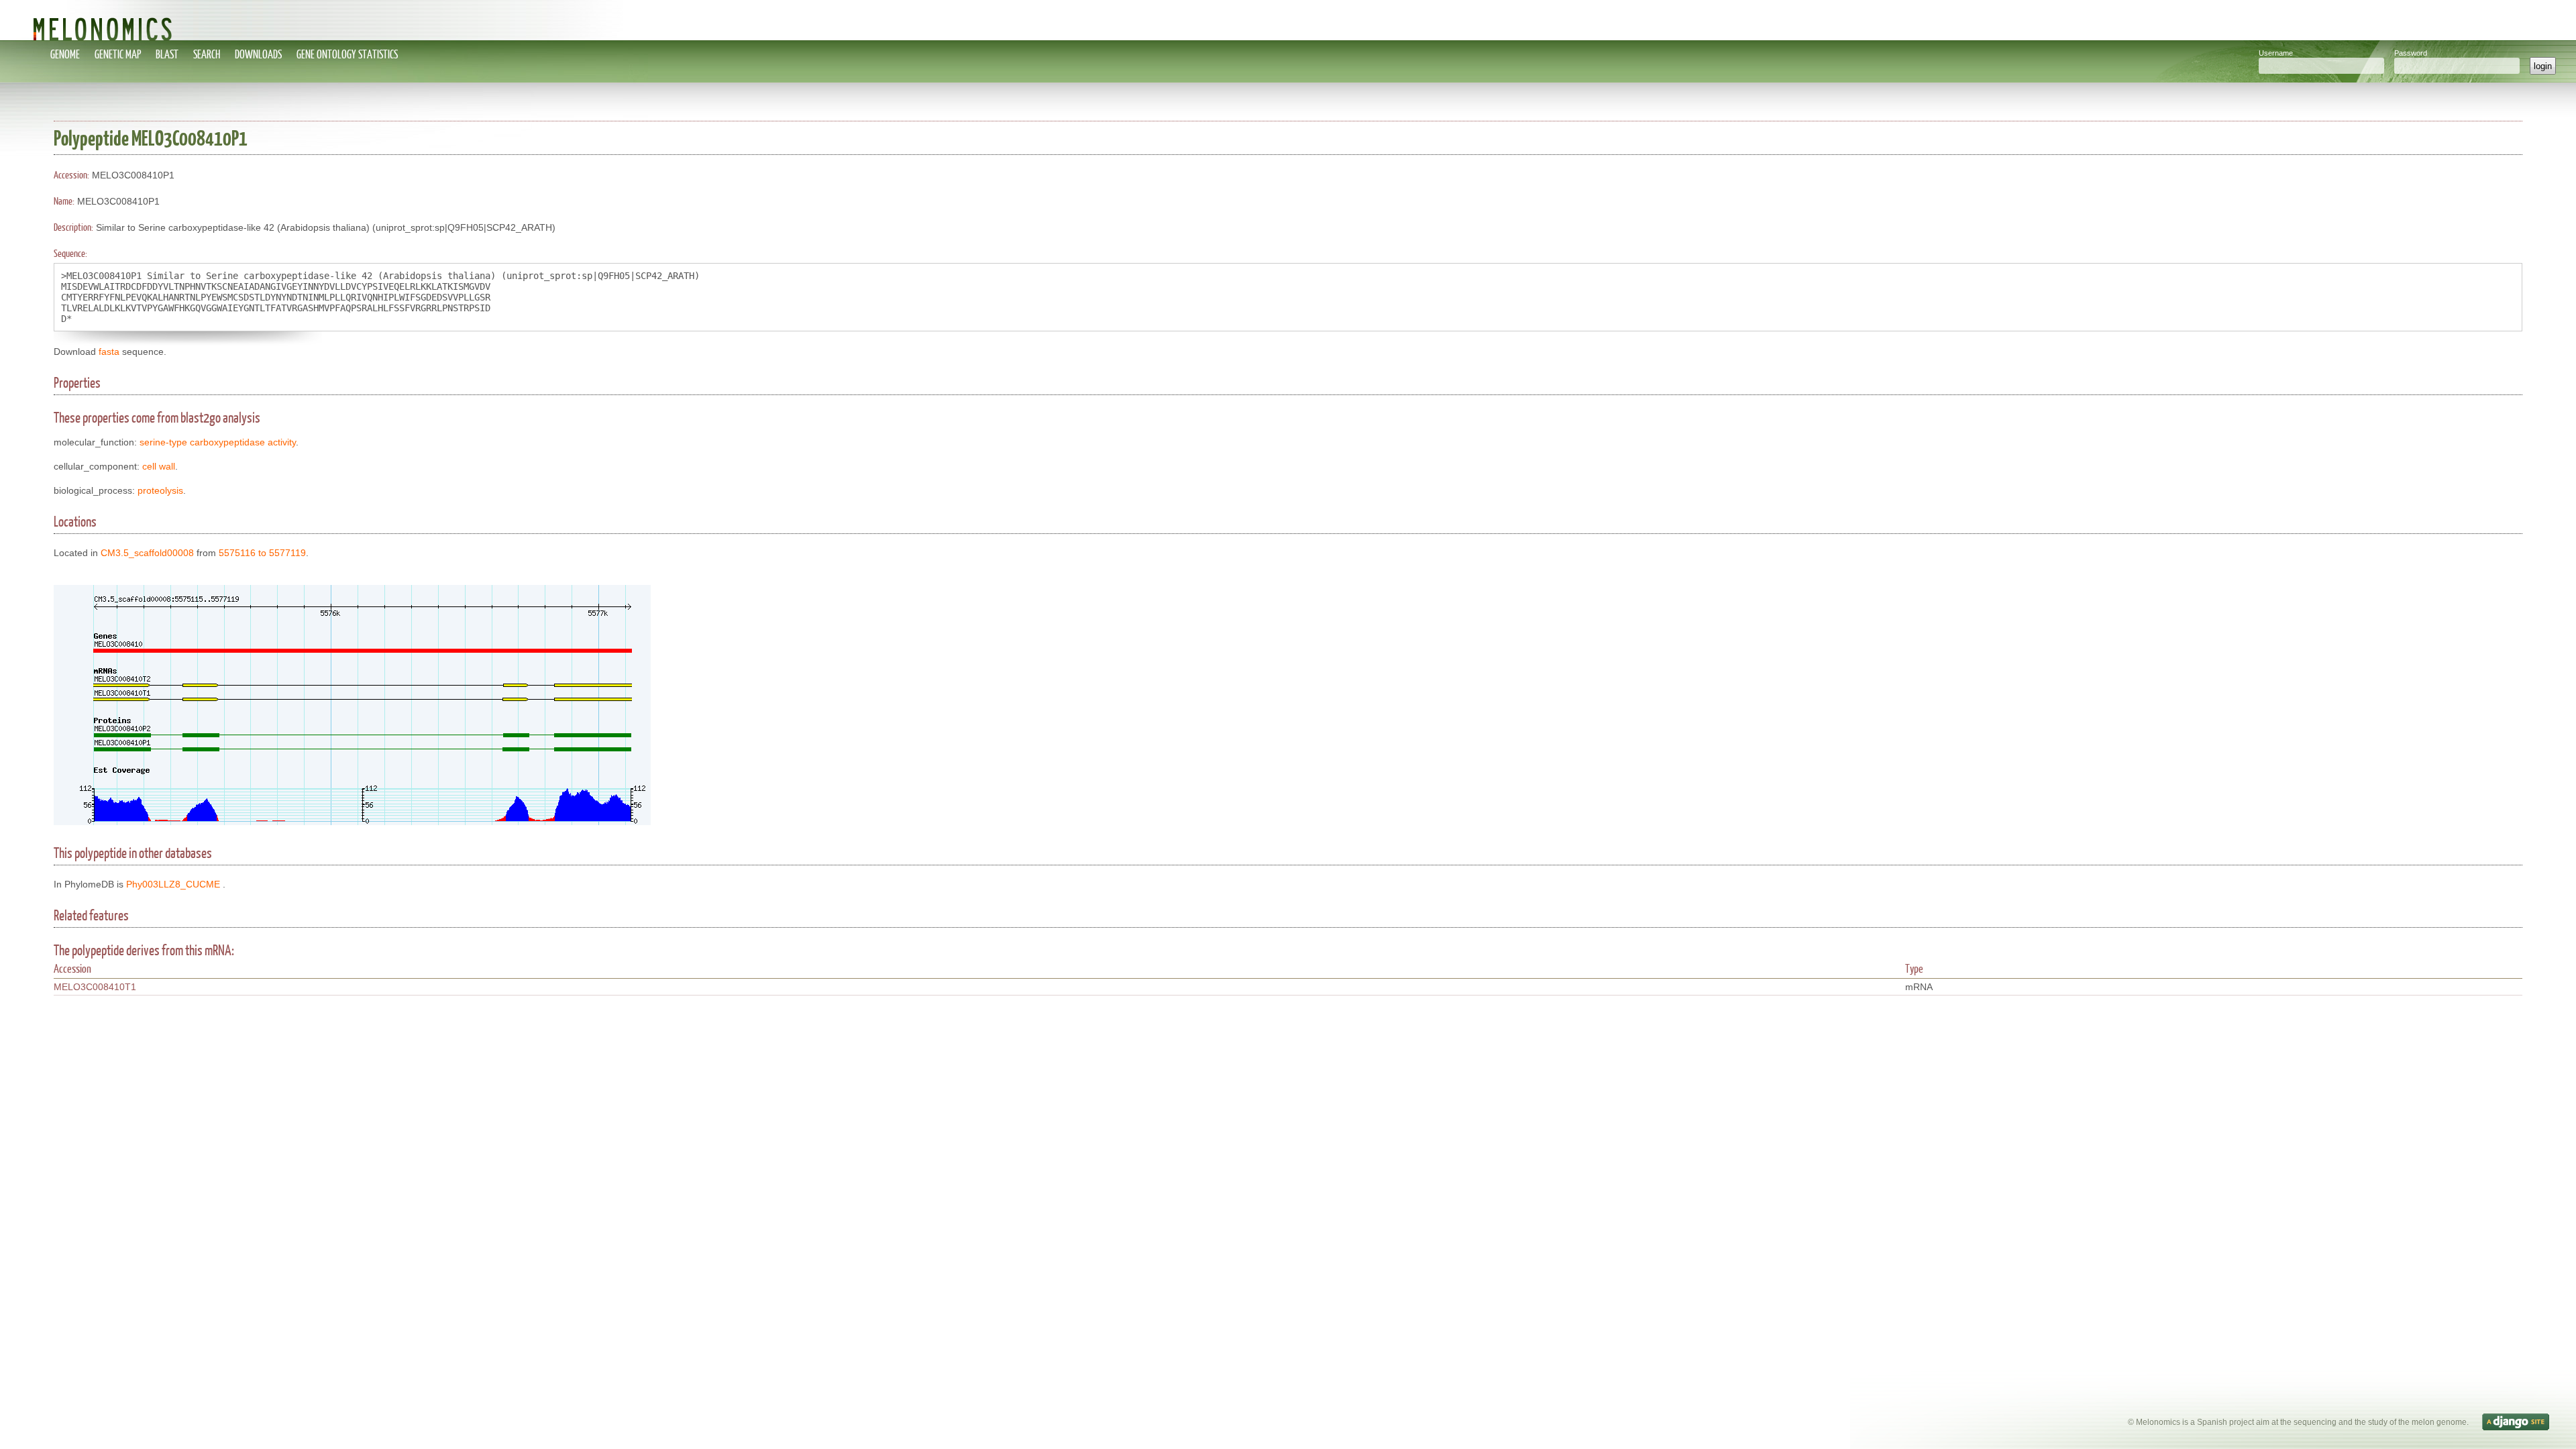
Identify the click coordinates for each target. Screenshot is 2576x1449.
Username (2276, 53)
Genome (65, 54)
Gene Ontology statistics (347, 54)
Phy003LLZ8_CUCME (173, 884)
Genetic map (118, 54)
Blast (167, 54)
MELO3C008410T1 (95, 987)
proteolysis (160, 490)
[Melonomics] (1288, 20)
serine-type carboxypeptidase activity (218, 442)
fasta (109, 352)
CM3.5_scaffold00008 (147, 553)
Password (2411, 53)
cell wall (159, 466)
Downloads (258, 54)
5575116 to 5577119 (262, 553)
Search (207, 54)
